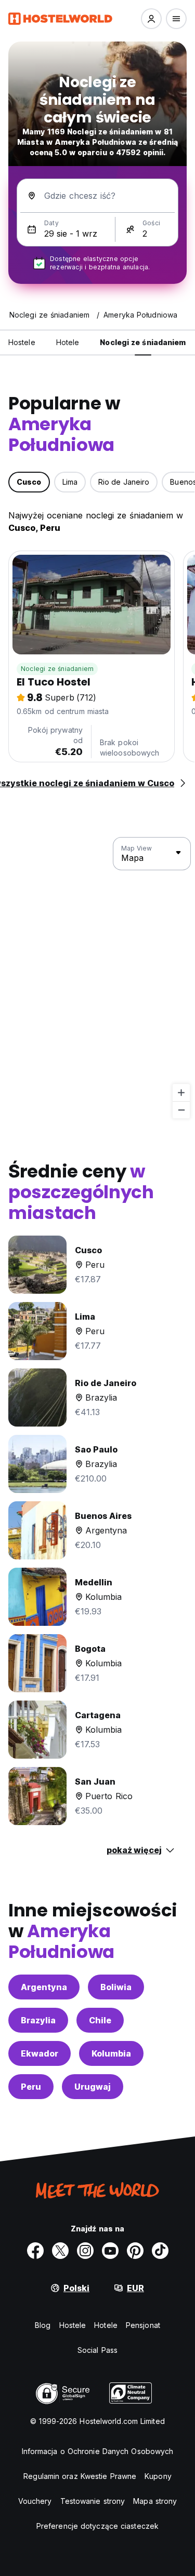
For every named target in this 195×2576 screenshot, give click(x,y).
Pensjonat (143, 2325)
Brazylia (38, 2020)
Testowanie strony (93, 2501)
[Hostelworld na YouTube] (110, 2251)
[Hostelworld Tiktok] (160, 2251)
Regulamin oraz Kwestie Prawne (80, 2476)
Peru (31, 2087)
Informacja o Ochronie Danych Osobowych (98, 2451)
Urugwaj (93, 2087)
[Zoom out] (181, 1110)
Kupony (158, 2476)
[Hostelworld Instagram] (85, 2251)
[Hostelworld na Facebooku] (35, 2251)
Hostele (73, 2325)
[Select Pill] (151, 19)
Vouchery (35, 2501)
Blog (43, 2325)
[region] (97, 978)
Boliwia (116, 1987)
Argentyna (44, 1987)
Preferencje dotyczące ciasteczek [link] (97, 2526)
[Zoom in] (181, 1093)
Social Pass (97, 2350)
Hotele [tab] (68, 342)
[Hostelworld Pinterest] (135, 2251)
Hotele (106, 2325)
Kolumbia (111, 2053)
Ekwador (40, 2053)
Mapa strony (155, 2501)
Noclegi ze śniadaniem (57, 669)
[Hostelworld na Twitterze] (60, 2251)
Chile (100, 2020)
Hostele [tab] (22, 342)
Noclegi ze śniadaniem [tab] (143, 342)
